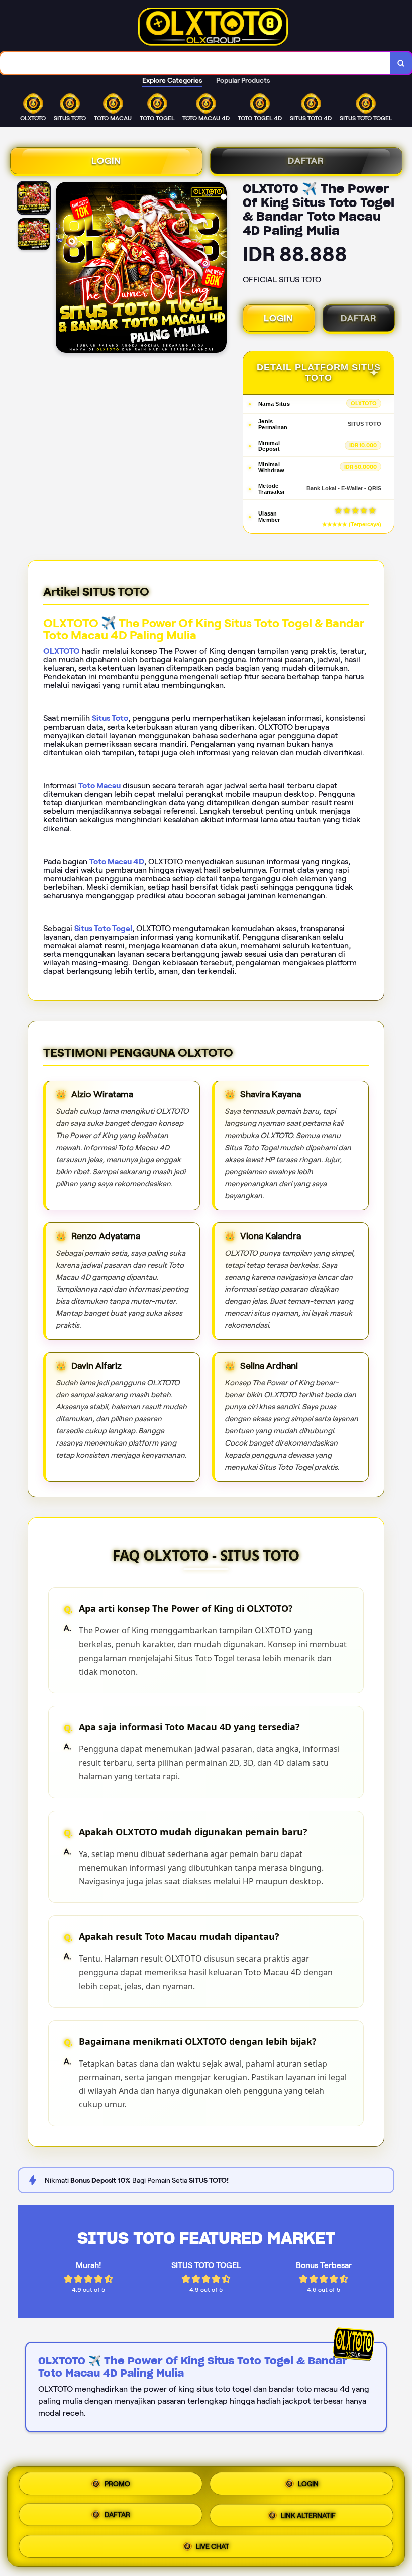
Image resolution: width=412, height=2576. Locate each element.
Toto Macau (99, 786)
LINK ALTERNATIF (308, 2515)
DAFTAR (306, 161)
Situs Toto (110, 718)
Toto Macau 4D (117, 861)
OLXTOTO (62, 651)
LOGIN (106, 161)
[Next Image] (219, 269)
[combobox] (195, 63)
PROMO (117, 2487)
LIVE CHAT (213, 2544)
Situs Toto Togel (103, 928)
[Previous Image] (64, 269)
